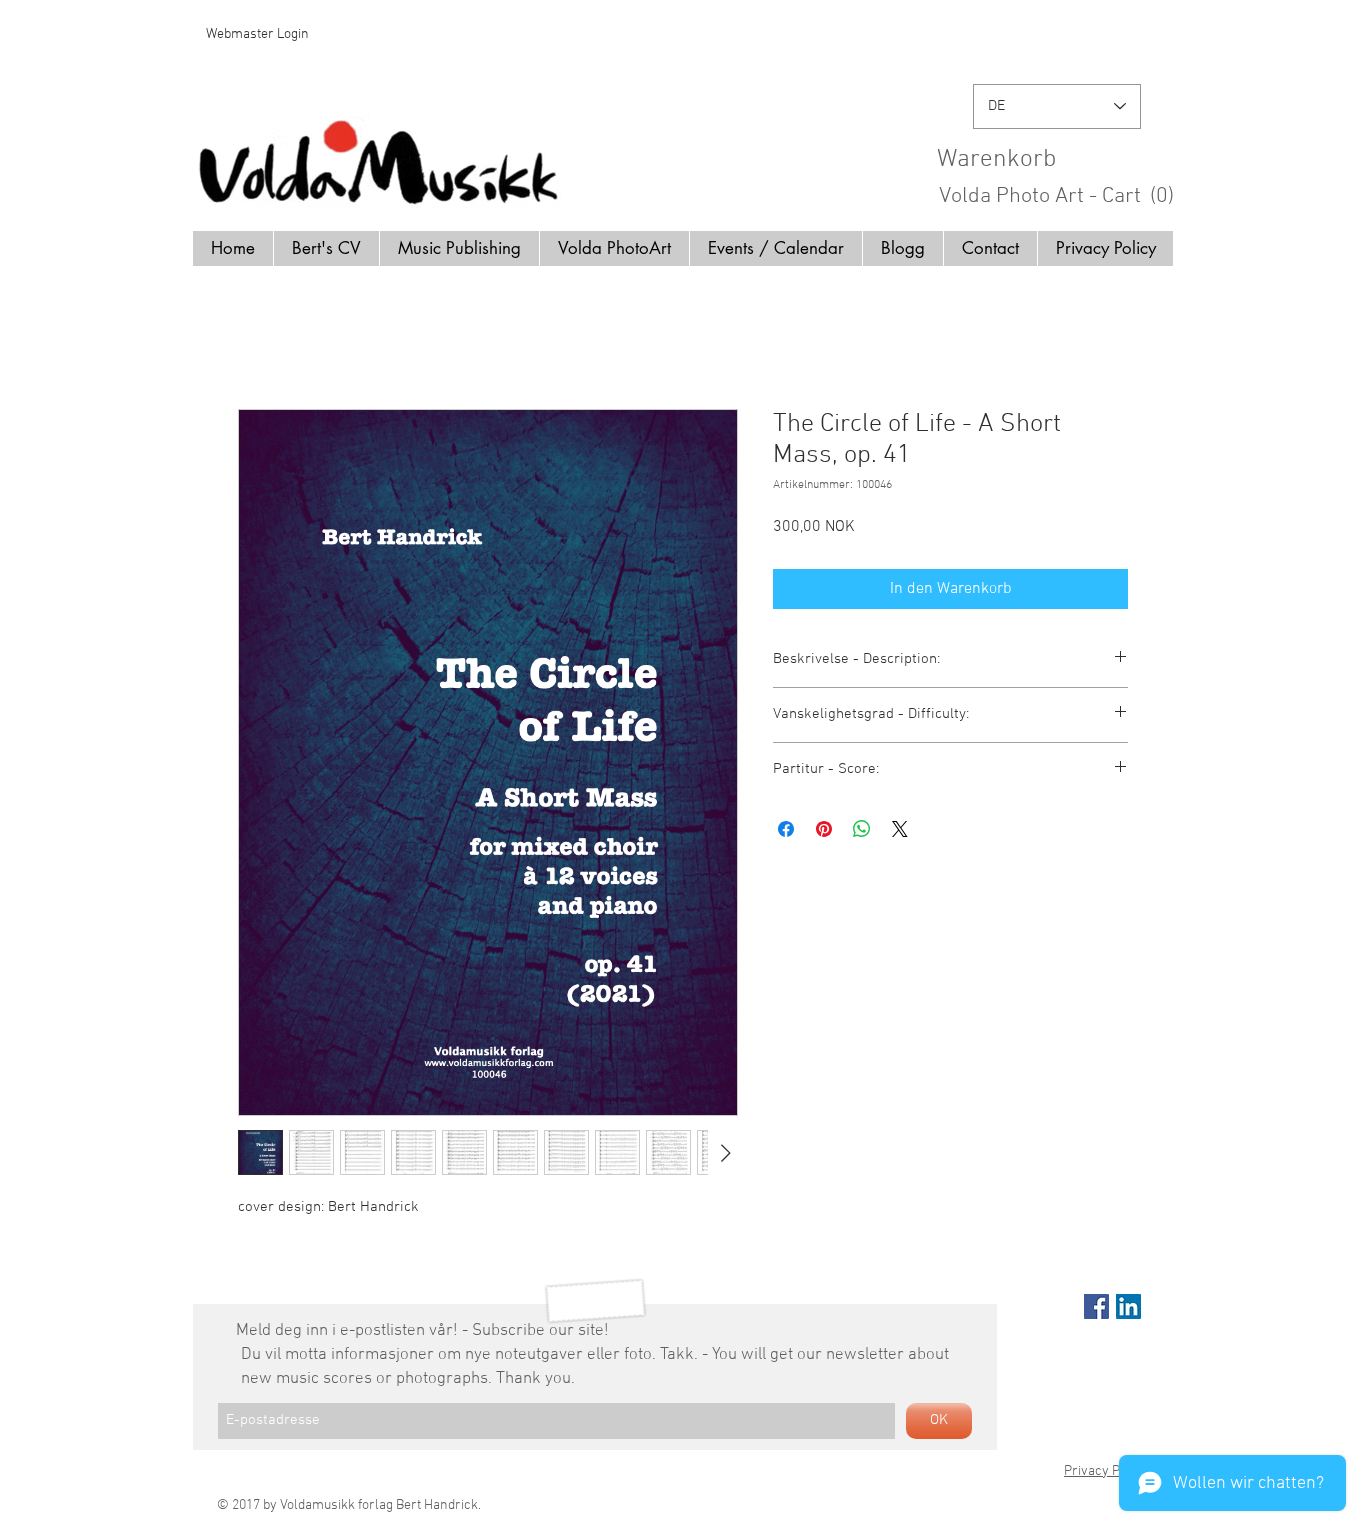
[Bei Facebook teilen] (786, 829)
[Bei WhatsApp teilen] (862, 829)
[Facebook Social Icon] (1096, 1306)
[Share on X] (900, 829)
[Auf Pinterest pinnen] (824, 829)
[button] (1064, 157)
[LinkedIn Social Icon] (1128, 1306)
